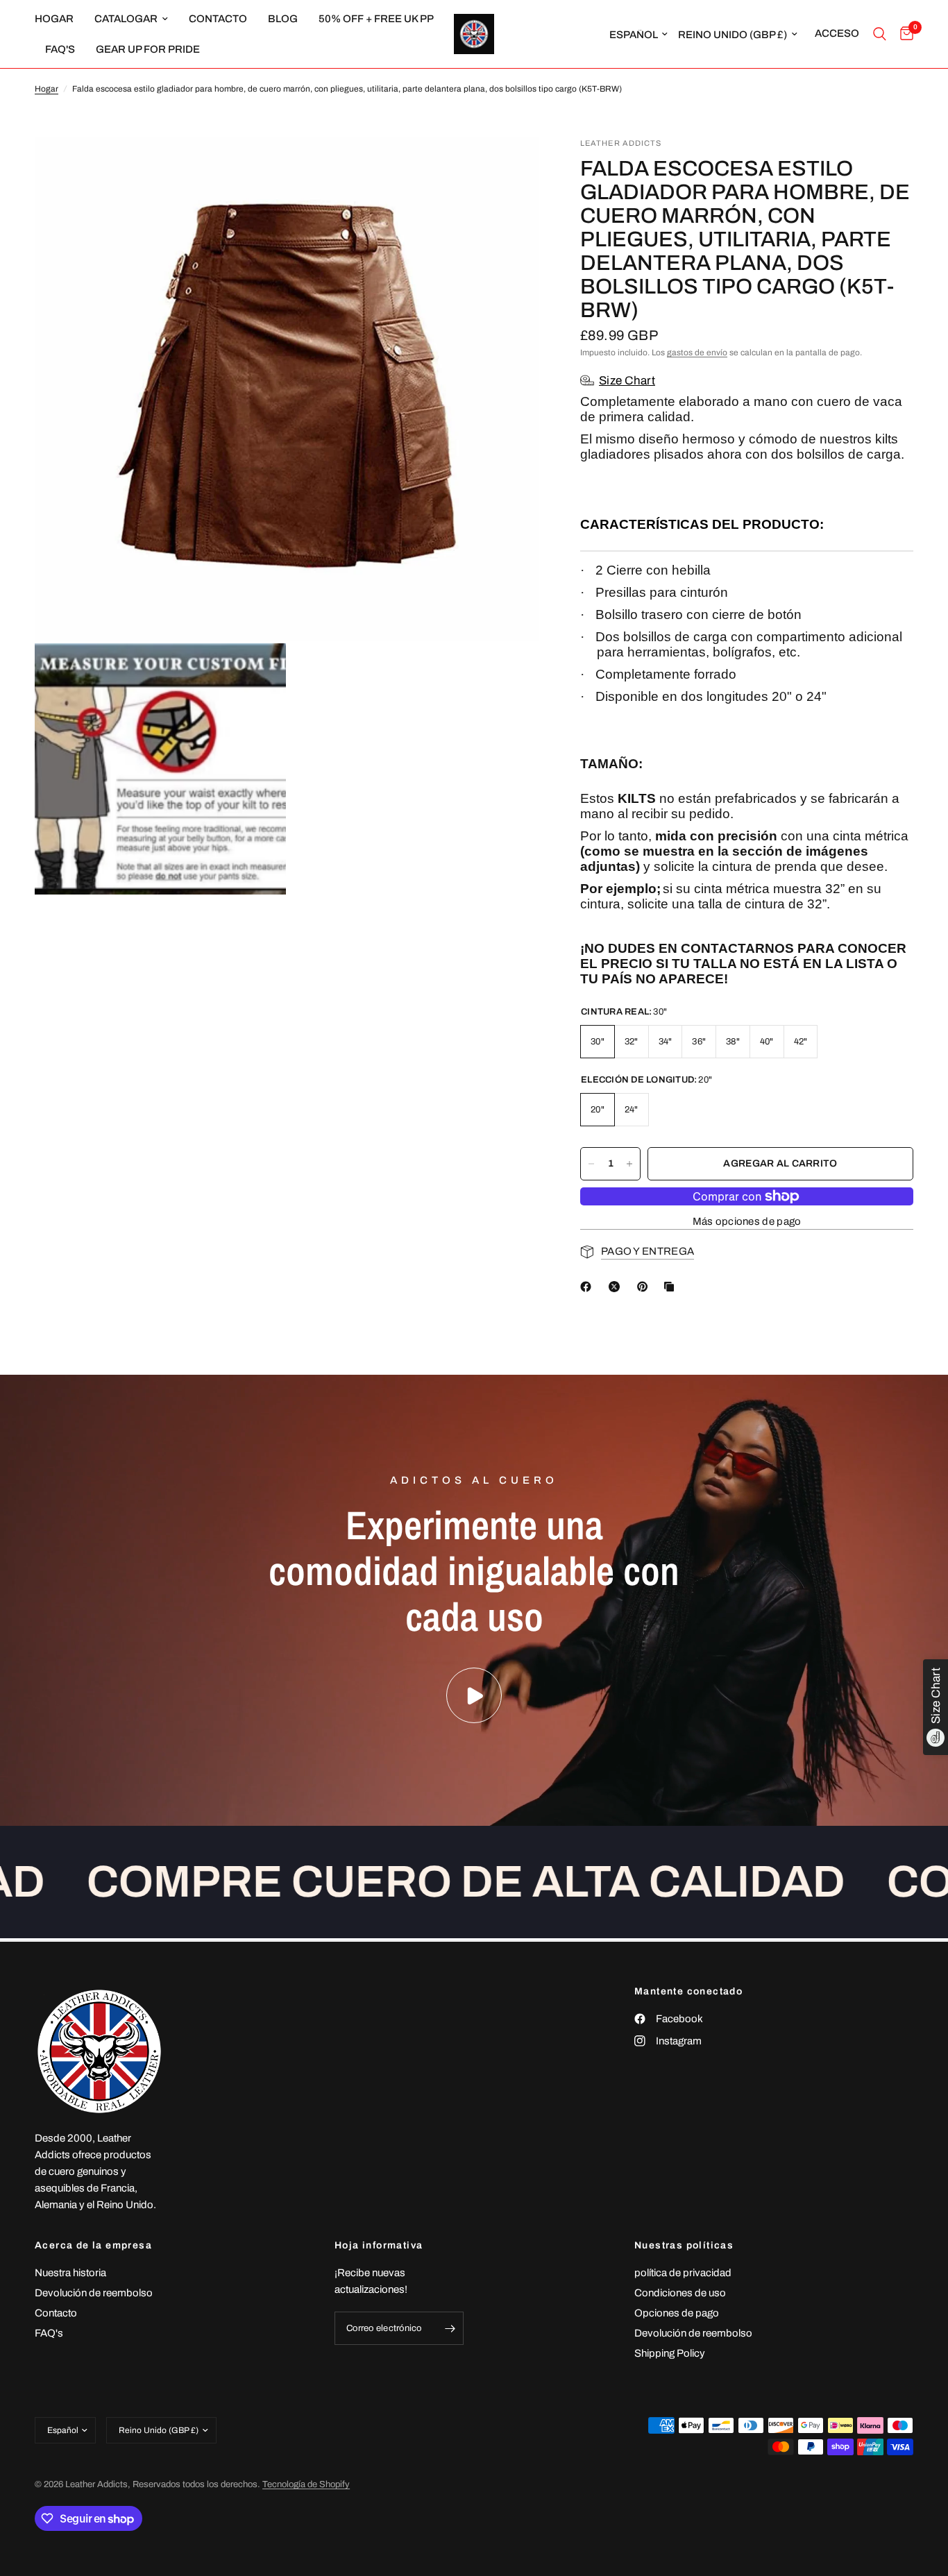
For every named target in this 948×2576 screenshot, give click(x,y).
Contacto (56, 2313)
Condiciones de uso (680, 2293)
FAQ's (60, 49)
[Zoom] (509, 167)
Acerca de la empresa (93, 2246)
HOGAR (54, 19)
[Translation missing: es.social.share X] (617, 1287)
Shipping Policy (670, 2353)
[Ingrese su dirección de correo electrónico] (450, 2328)
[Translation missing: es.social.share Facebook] (589, 1287)
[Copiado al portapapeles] (672, 1287)
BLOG (283, 19)
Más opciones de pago (747, 1221)
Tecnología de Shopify (306, 2484)
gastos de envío (697, 353)
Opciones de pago (677, 2313)
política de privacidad (683, 2273)
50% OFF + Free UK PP (376, 19)
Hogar (46, 89)
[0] (903, 34)
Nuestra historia (70, 2273)
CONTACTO (218, 19)
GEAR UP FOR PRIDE (148, 49)
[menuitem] (59, 19)
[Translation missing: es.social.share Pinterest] (645, 1287)
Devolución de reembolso (94, 2293)
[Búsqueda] (880, 34)
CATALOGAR (126, 19)
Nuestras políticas (684, 2246)
